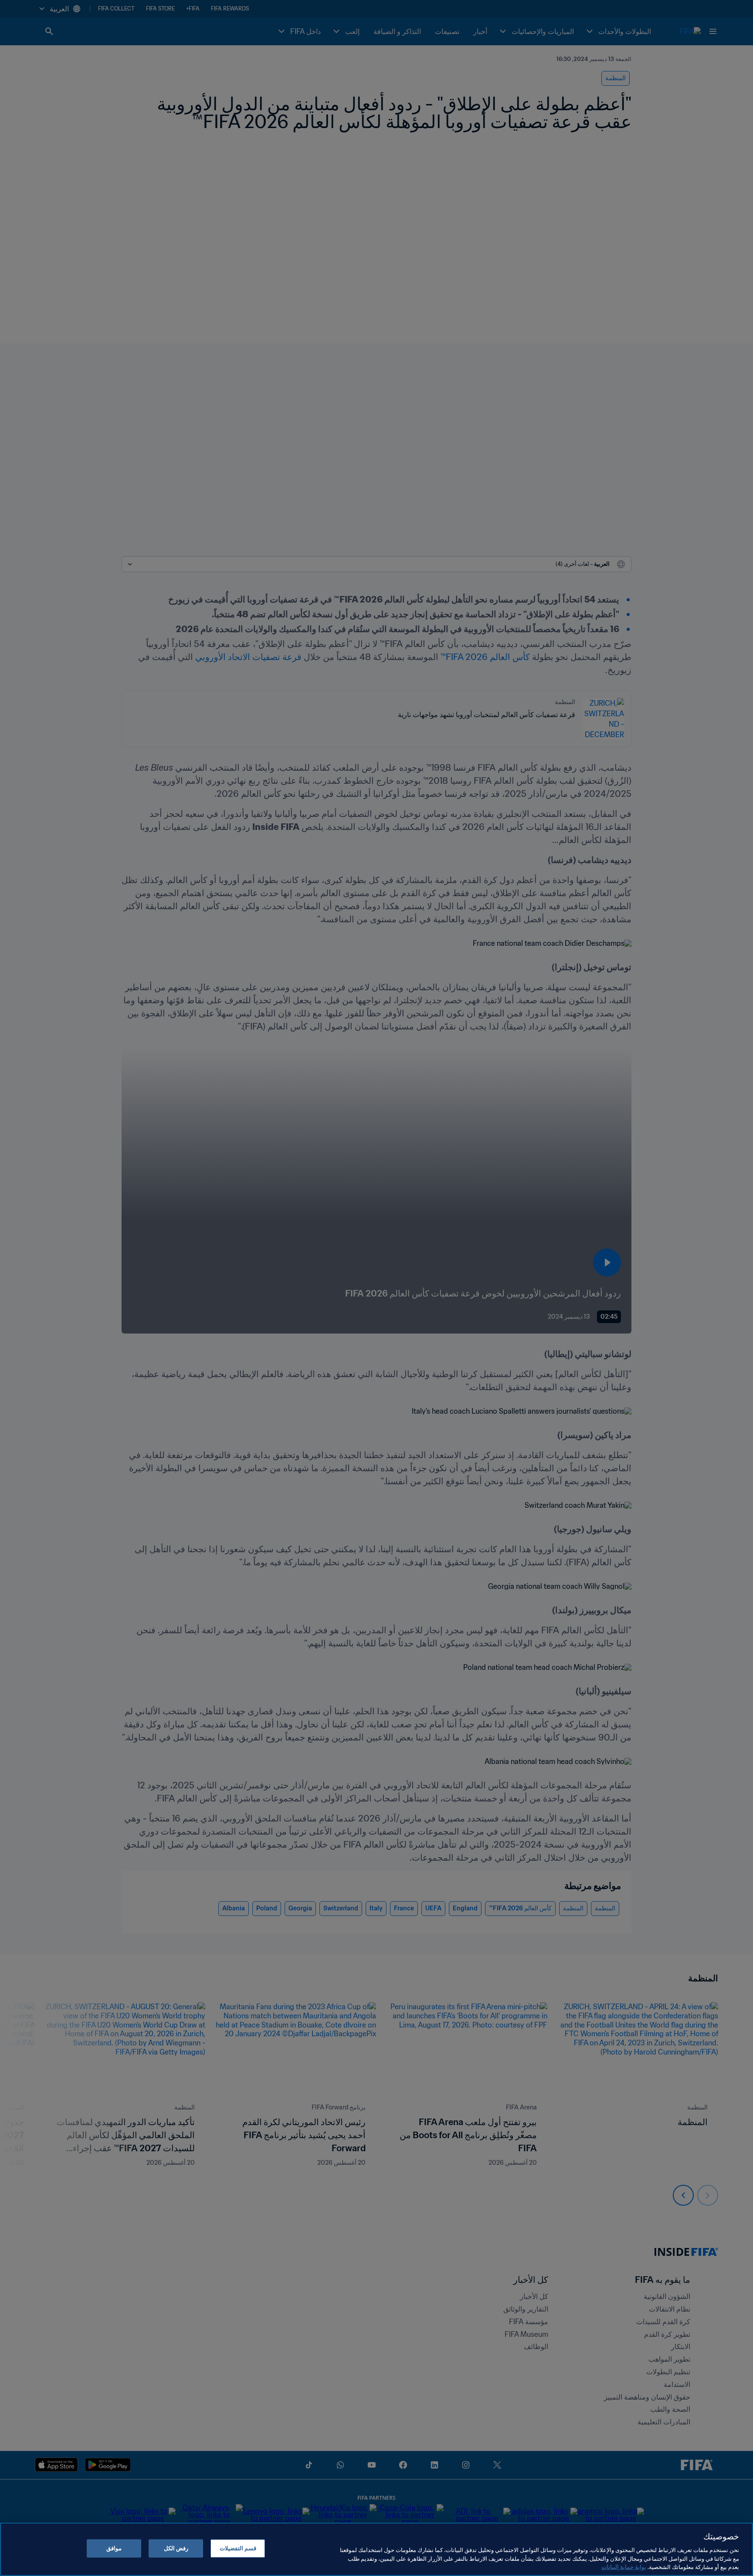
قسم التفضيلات (238, 2548)
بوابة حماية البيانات (624, 2567)
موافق (114, 2548)
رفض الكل (176, 2548)
